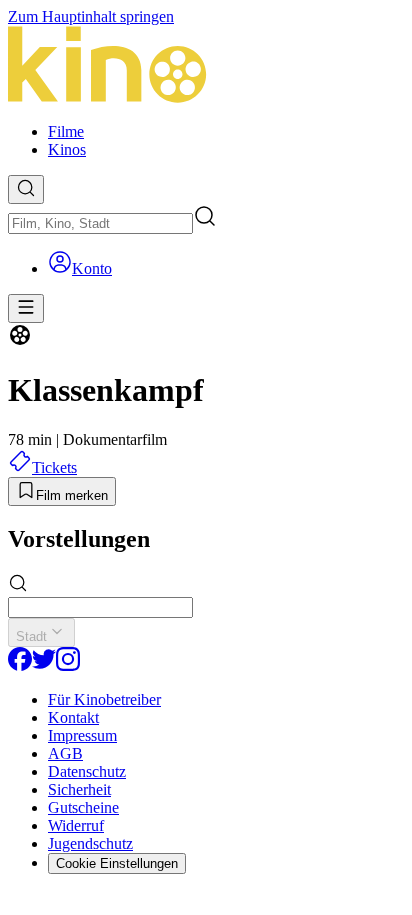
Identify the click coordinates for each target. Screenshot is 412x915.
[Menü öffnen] (26, 308)
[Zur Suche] (26, 189)
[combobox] (100, 223)
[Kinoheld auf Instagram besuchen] (68, 665)
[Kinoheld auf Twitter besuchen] (44, 665)
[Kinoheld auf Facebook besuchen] (20, 665)
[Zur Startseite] (206, 66)
